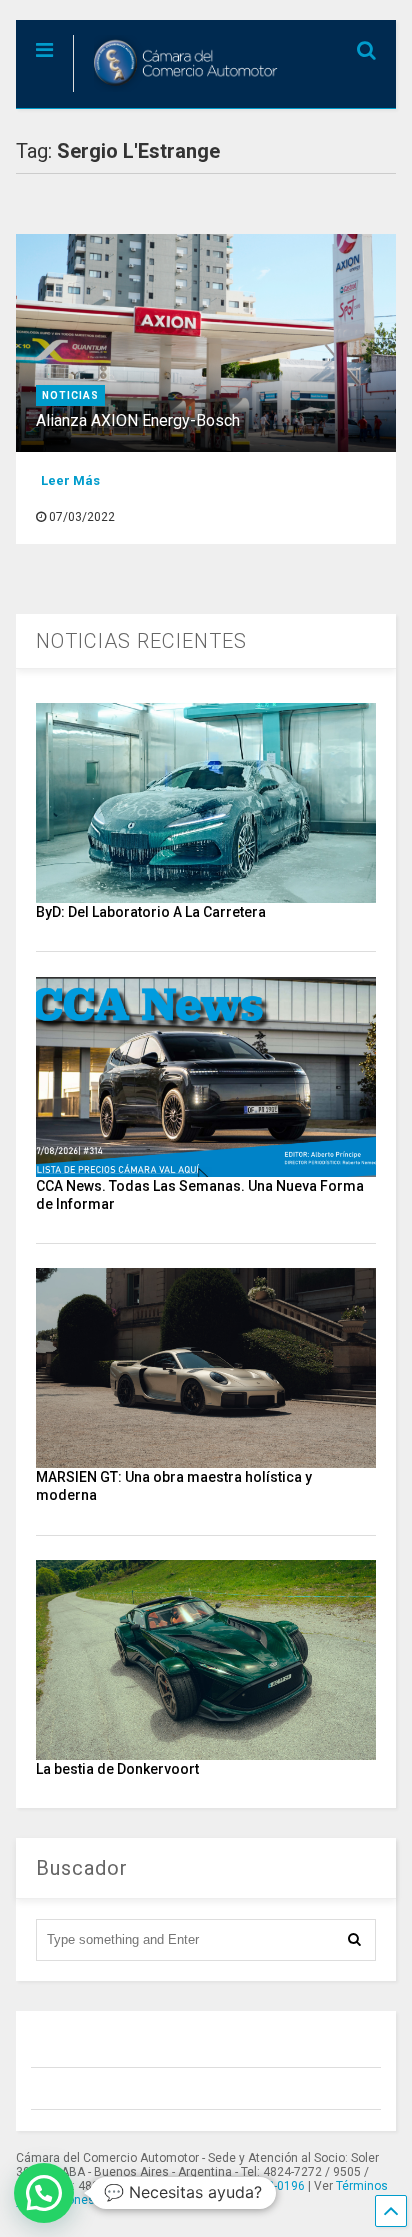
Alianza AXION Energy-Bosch (138, 420)
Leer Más (70, 480)
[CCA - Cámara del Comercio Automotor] (178, 93)
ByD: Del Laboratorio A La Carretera (151, 912)
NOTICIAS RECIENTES (141, 641)
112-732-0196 (267, 2186)
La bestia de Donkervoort (117, 1769)
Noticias (70, 395)
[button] (44, 2193)
